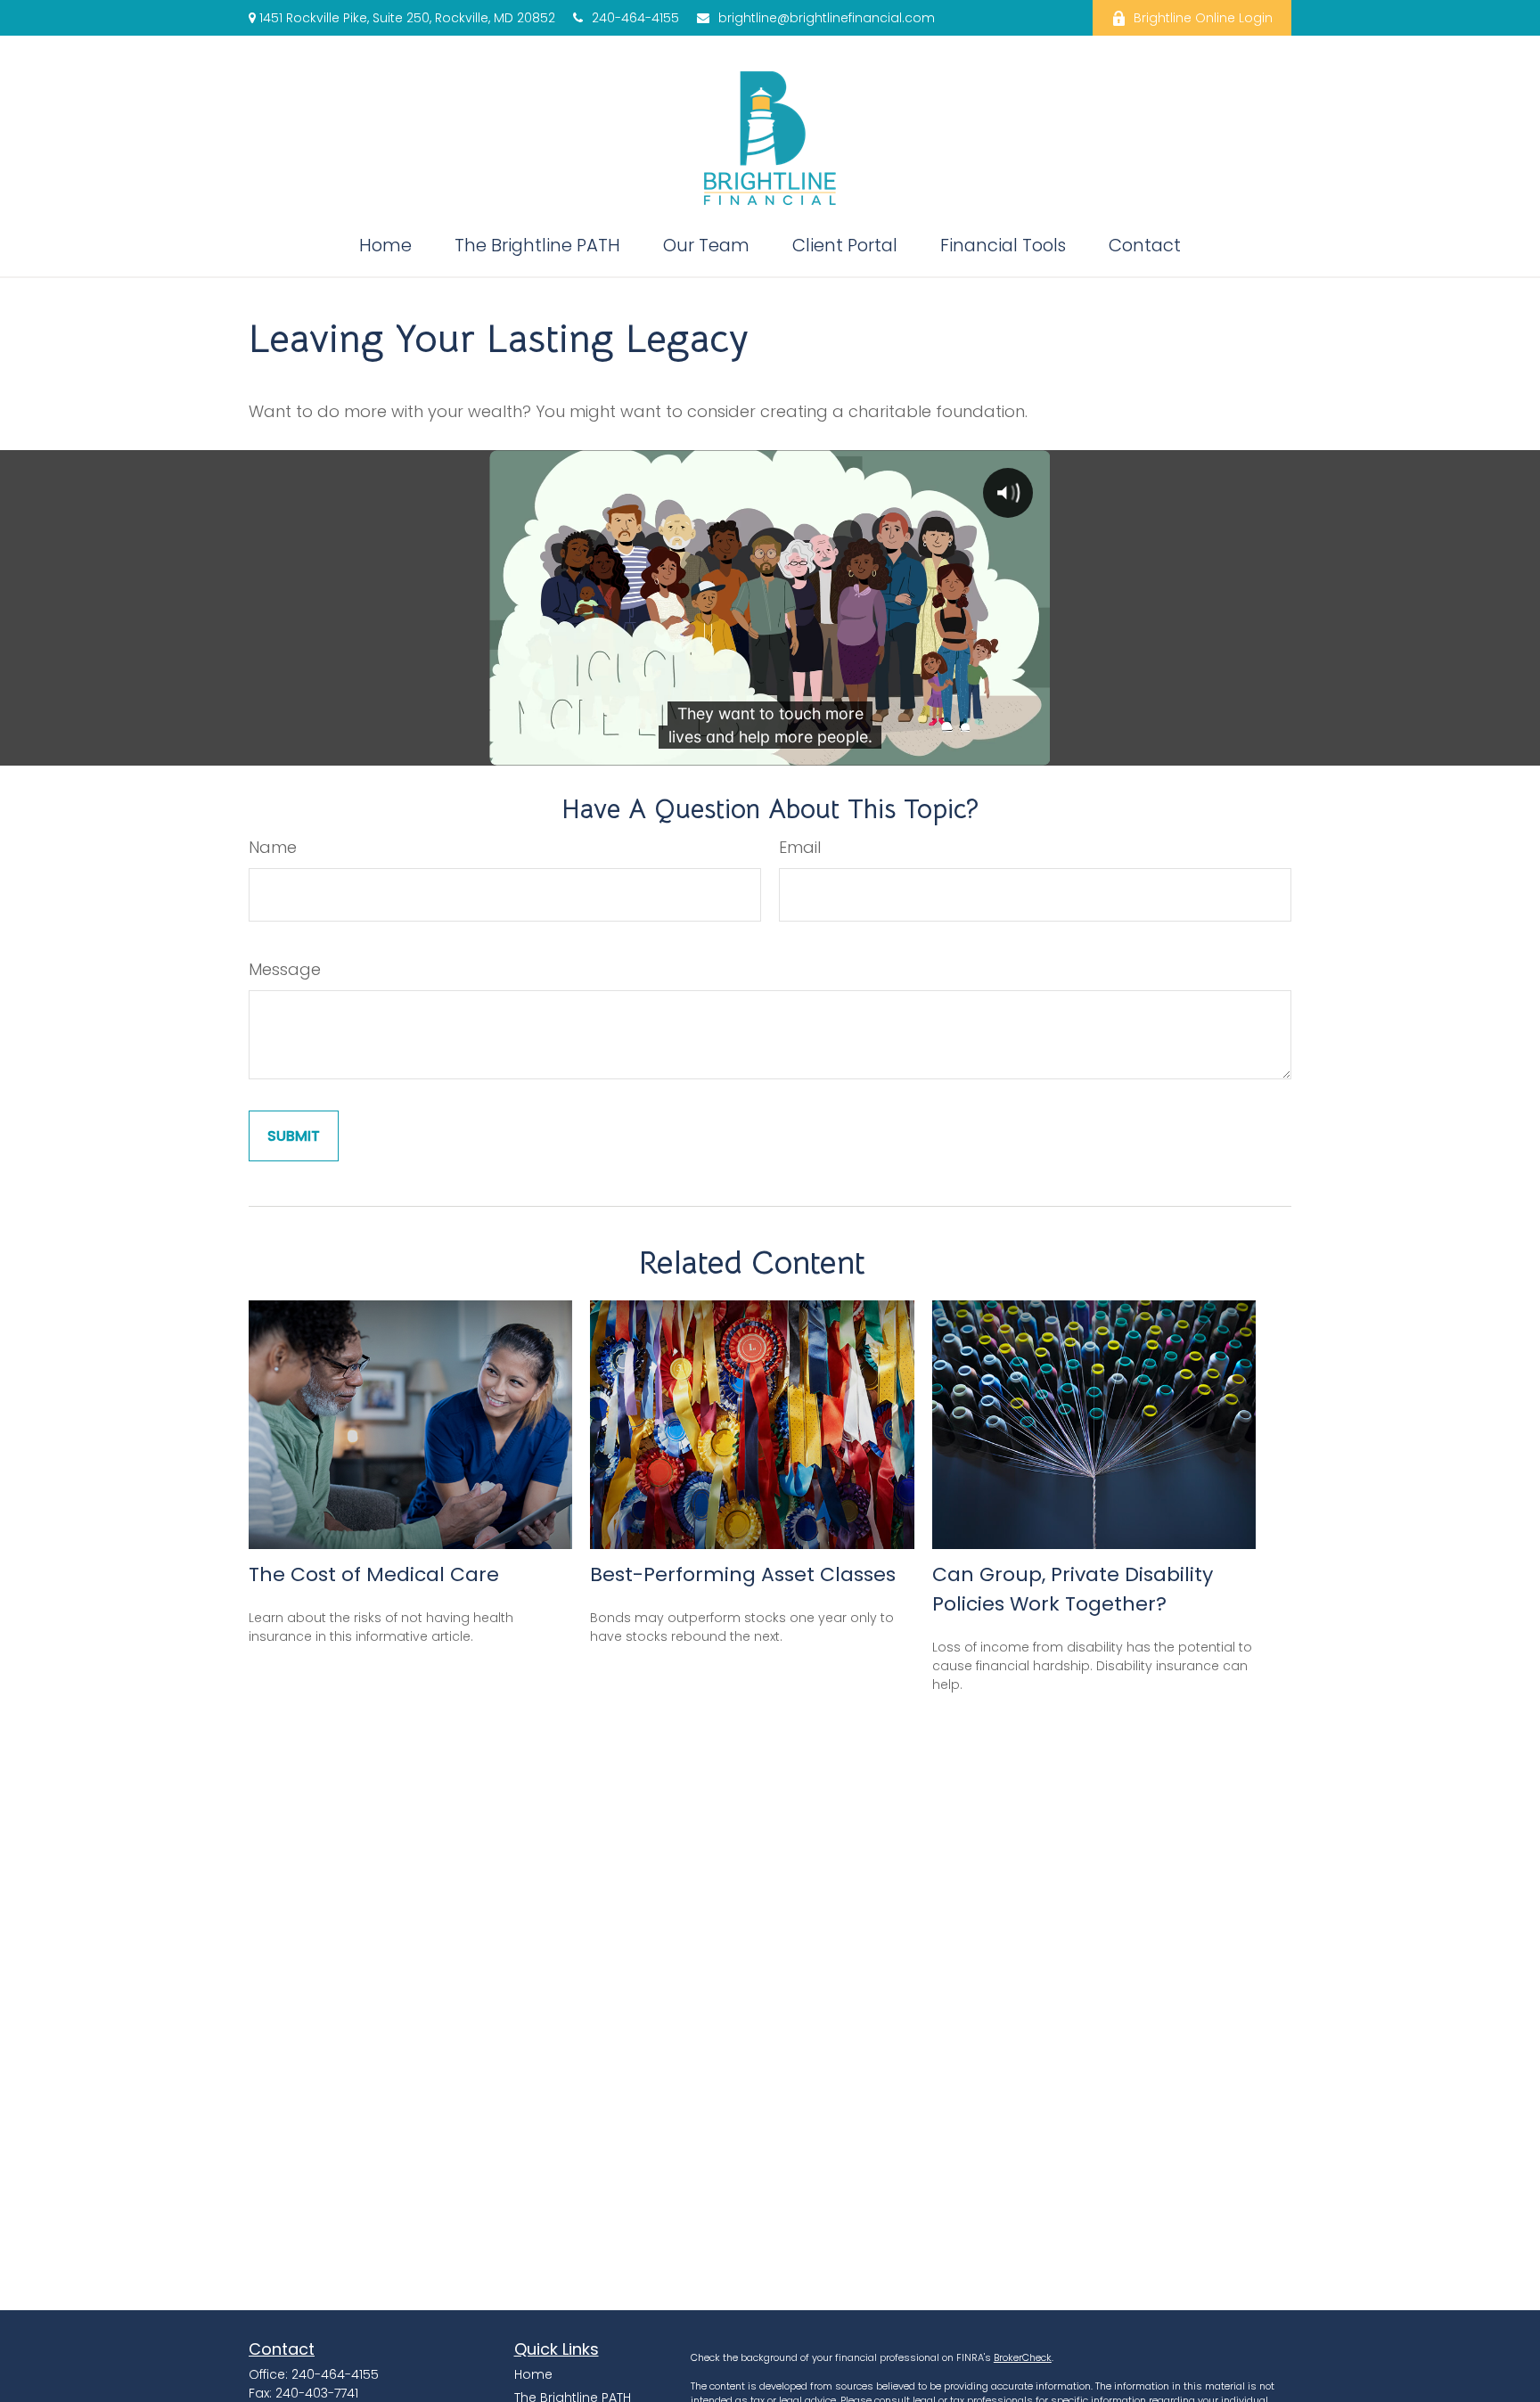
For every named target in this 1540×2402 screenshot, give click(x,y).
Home (533, 2374)
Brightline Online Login (1203, 18)
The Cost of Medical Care (374, 1574)
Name (273, 847)
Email (800, 847)
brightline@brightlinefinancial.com (827, 18)
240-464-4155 (635, 18)
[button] (385, 245)
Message (285, 969)
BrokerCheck (1023, 2357)
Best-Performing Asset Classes (743, 1574)
